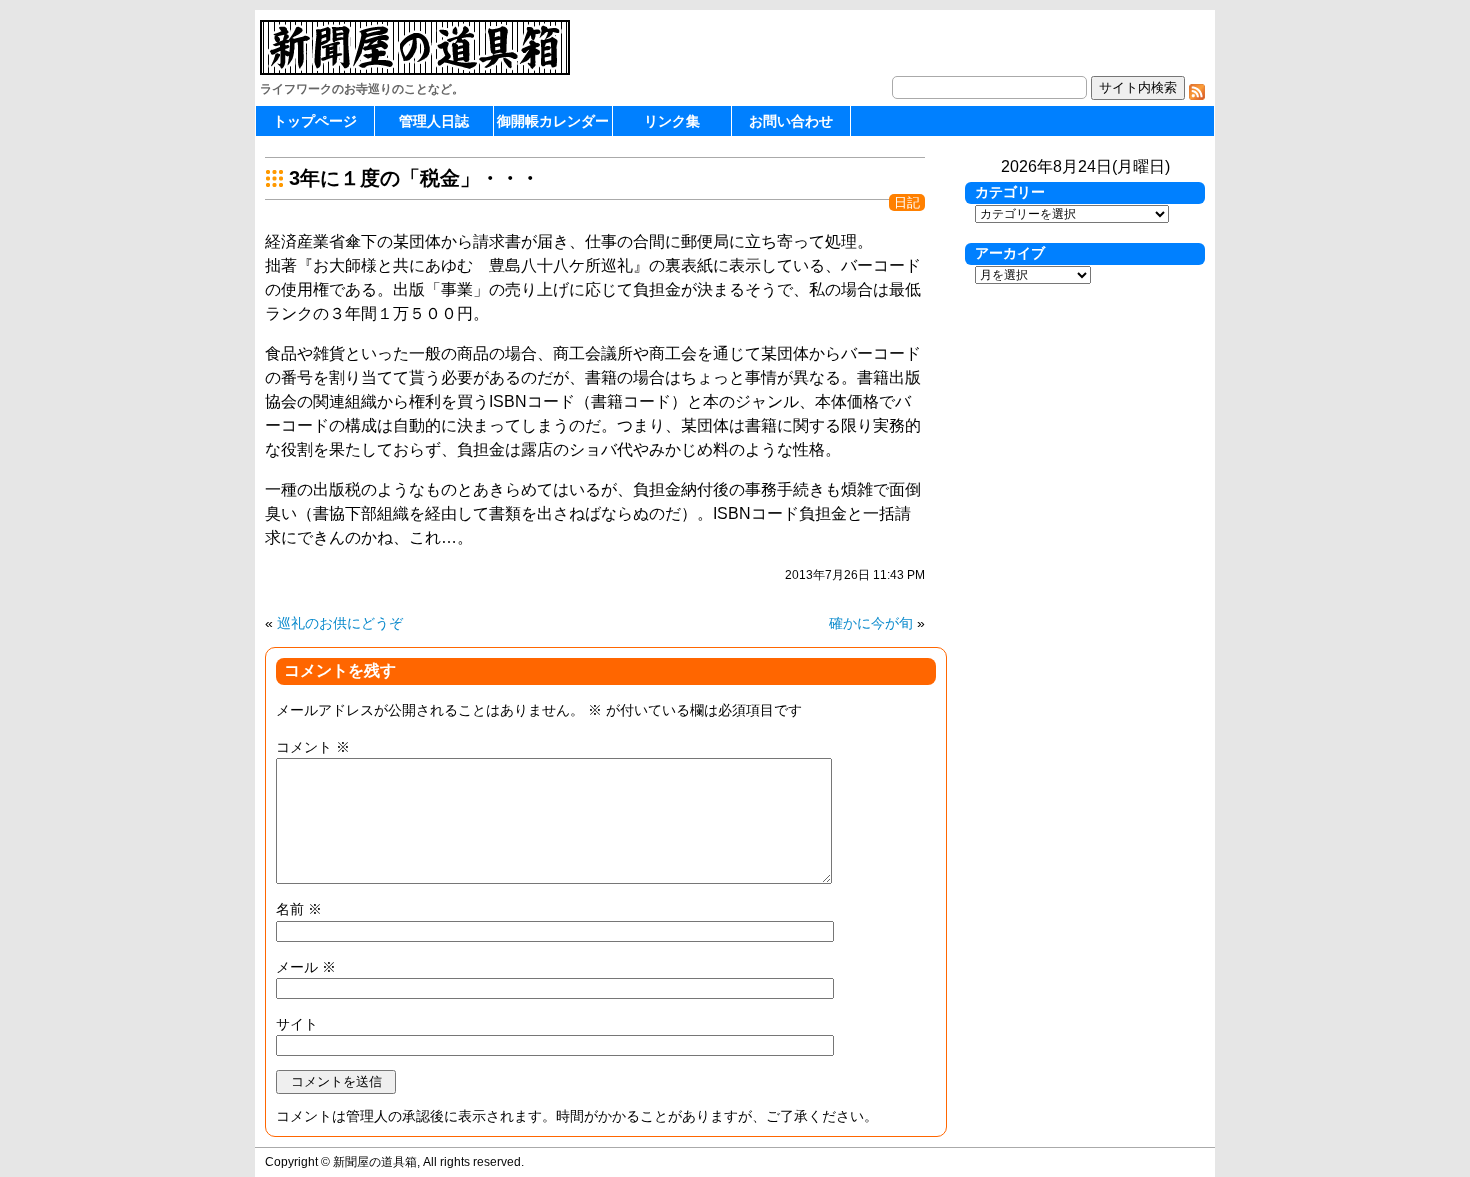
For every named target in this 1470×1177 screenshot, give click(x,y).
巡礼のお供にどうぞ (340, 623)
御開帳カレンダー (553, 121)
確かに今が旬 (871, 623)
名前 (299, 909)
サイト (297, 1024)
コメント (313, 747)
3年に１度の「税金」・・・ (414, 178)
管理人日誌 (434, 121)
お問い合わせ (791, 121)
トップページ (315, 121)
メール (306, 967)
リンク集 (672, 121)
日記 (907, 202)
